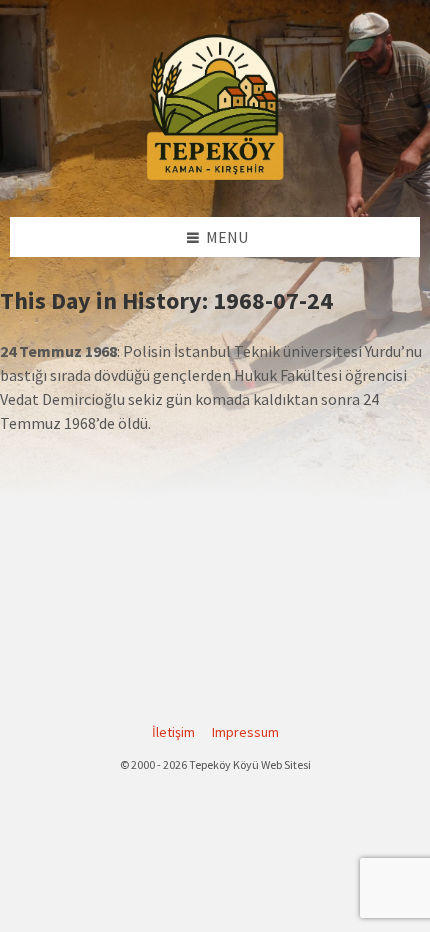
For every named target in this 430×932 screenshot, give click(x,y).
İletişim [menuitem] (173, 732)
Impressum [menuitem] (245, 732)
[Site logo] (215, 177)
